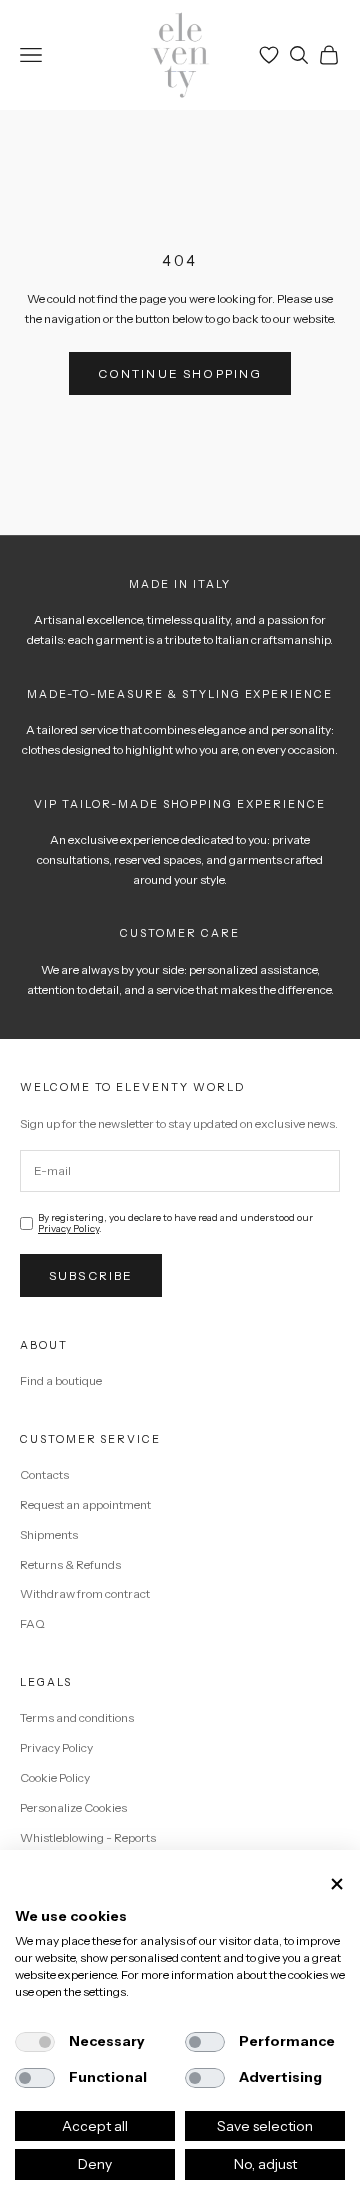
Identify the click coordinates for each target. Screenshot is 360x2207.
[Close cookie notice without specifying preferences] (337, 1884)
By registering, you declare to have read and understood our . (175, 1223)
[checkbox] (35, 2042)
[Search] (299, 55)
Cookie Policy (55, 1777)
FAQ (32, 1623)
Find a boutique (61, 1380)
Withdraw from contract (85, 1593)
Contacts (44, 1474)
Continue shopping (180, 373)
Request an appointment (85, 1504)
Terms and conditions (77, 1717)
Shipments (49, 1534)
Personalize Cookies (73, 1807)
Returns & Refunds (70, 1564)
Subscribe (91, 1275)
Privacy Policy (68, 1228)
